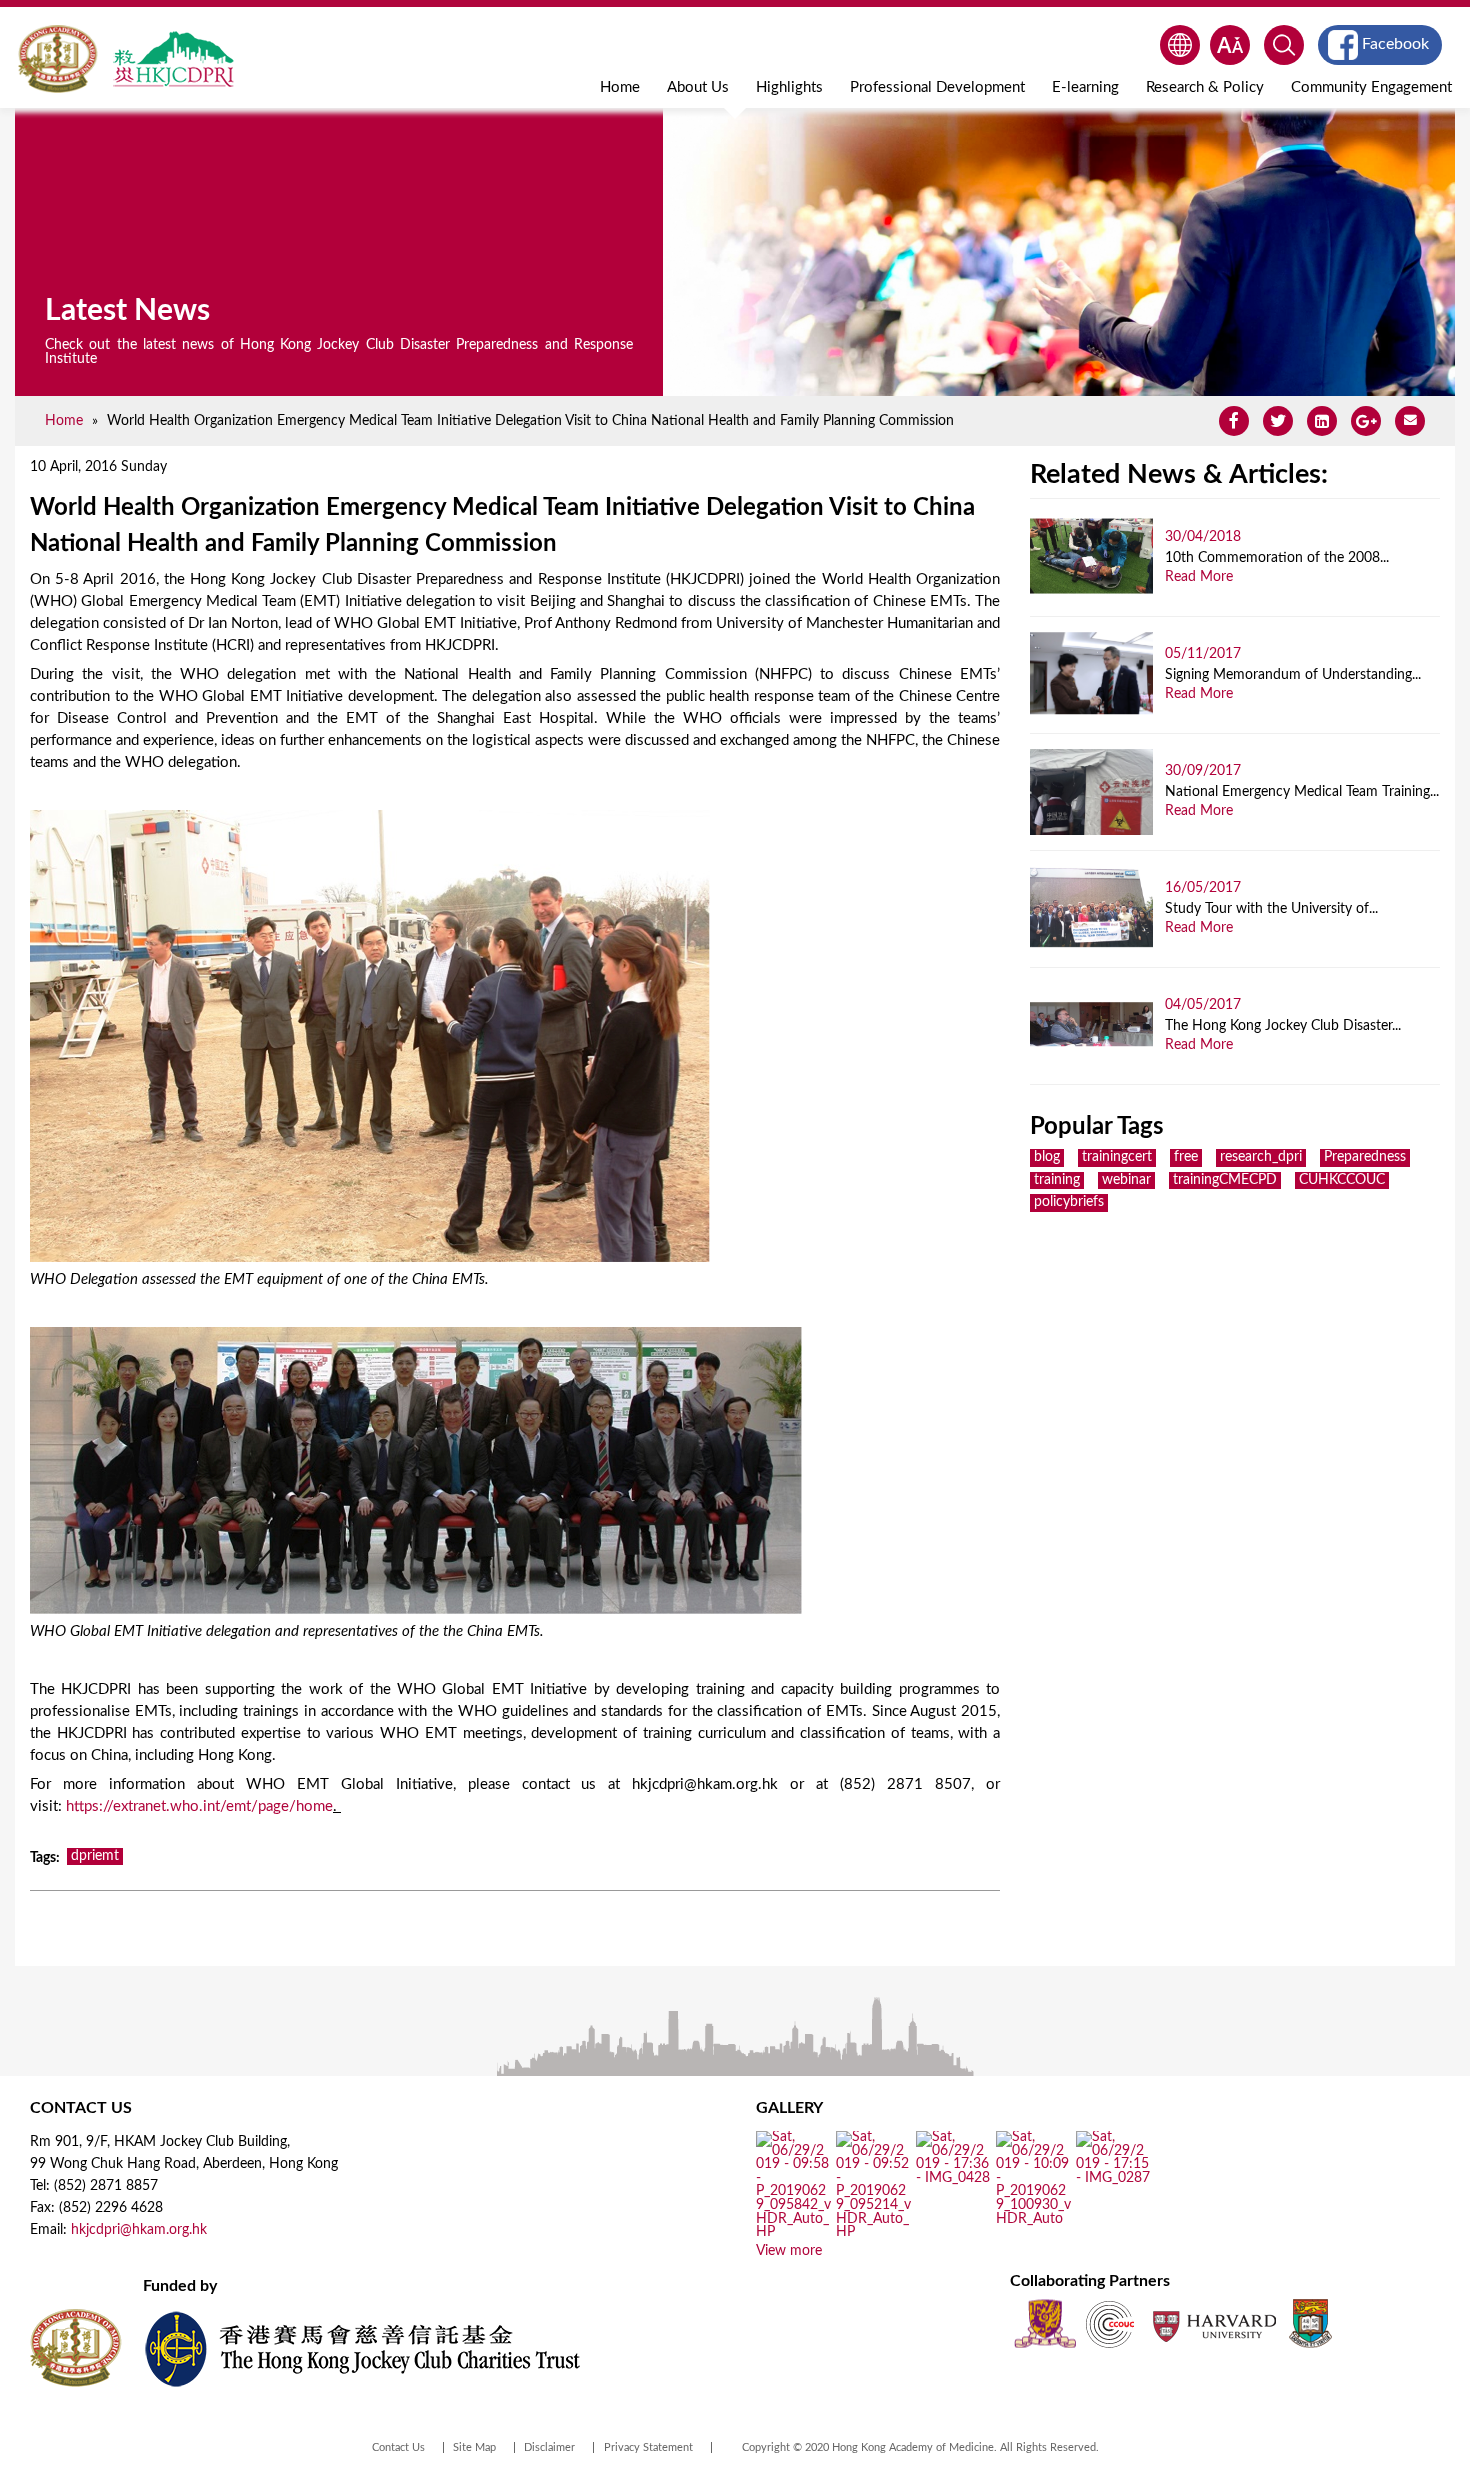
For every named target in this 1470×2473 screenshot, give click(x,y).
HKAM (57, 59)
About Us (698, 87)
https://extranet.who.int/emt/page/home (199, 1806)
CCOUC (1110, 2323)
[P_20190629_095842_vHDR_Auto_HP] (793, 2233)
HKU (1310, 2323)
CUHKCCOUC (1342, 1180)
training (1057, 1180)
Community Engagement (1371, 87)
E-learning (1085, 87)
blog (1047, 1157)
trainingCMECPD (1225, 1180)
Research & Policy (1205, 87)
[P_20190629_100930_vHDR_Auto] (1033, 2219)
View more (789, 2251)
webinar (1126, 1180)
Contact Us (398, 2447)
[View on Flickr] (953, 2178)
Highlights (789, 87)
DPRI (173, 59)
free (1186, 1157)
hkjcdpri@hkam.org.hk (139, 2230)
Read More (1199, 577)
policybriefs (1069, 1202)
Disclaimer (549, 2447)
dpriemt (95, 1856)
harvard (1212, 2323)
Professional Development (937, 87)
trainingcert (1117, 1157)
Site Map (474, 2447)
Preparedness (1365, 1157)
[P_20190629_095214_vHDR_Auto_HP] (873, 2233)
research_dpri (1261, 1157)
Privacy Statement (648, 2447)
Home (620, 87)
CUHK (1045, 2323)
